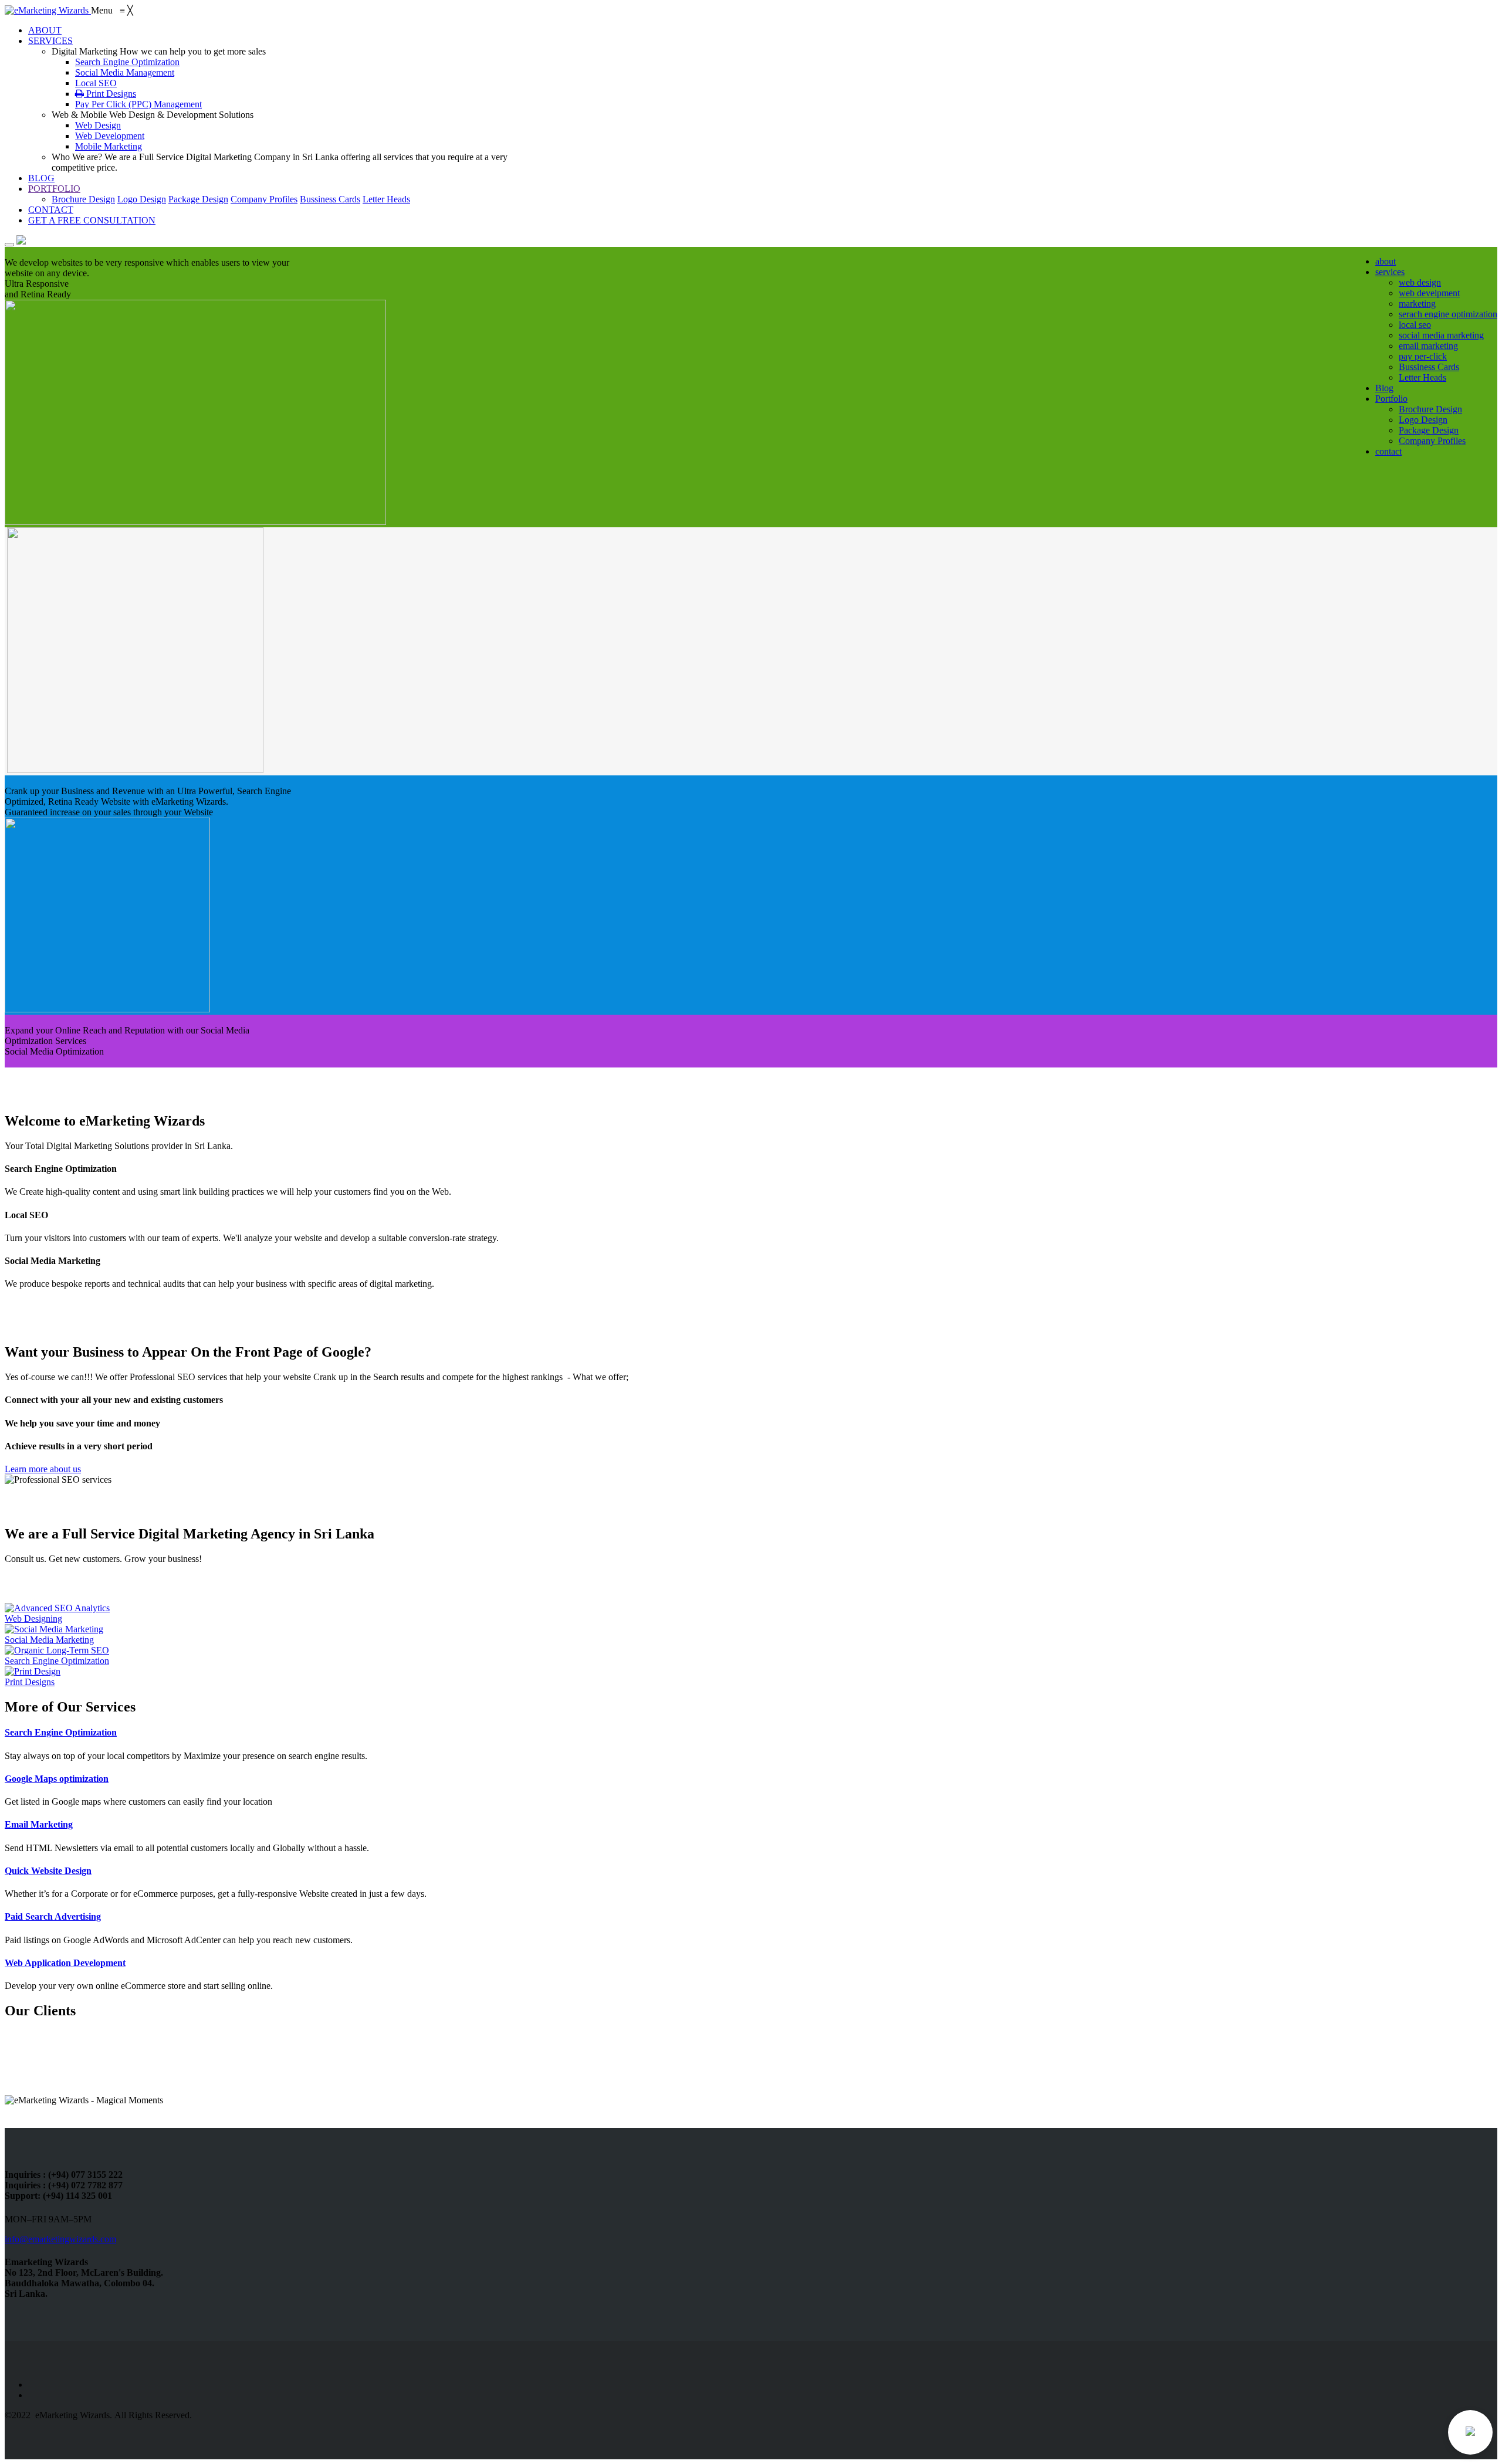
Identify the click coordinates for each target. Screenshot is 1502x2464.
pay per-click (1423, 356)
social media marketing (1441, 335)
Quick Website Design (48, 1871)
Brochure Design (83, 199)
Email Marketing (39, 1824)
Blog (1384, 388)
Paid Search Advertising (53, 1916)
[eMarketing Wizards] (48, 10)
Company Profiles (264, 199)
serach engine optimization (1448, 314)
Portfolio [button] (1391, 399)
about (1386, 261)
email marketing (1428, 346)
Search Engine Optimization (61, 1732)
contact (1388, 451)
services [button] (1390, 272)
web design (1420, 282)
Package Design (198, 199)
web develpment (1429, 293)
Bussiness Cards (330, 199)
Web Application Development (65, 1963)
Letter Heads (386, 199)
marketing (1417, 304)
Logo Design (142, 199)
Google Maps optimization (57, 1779)
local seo (1415, 325)
